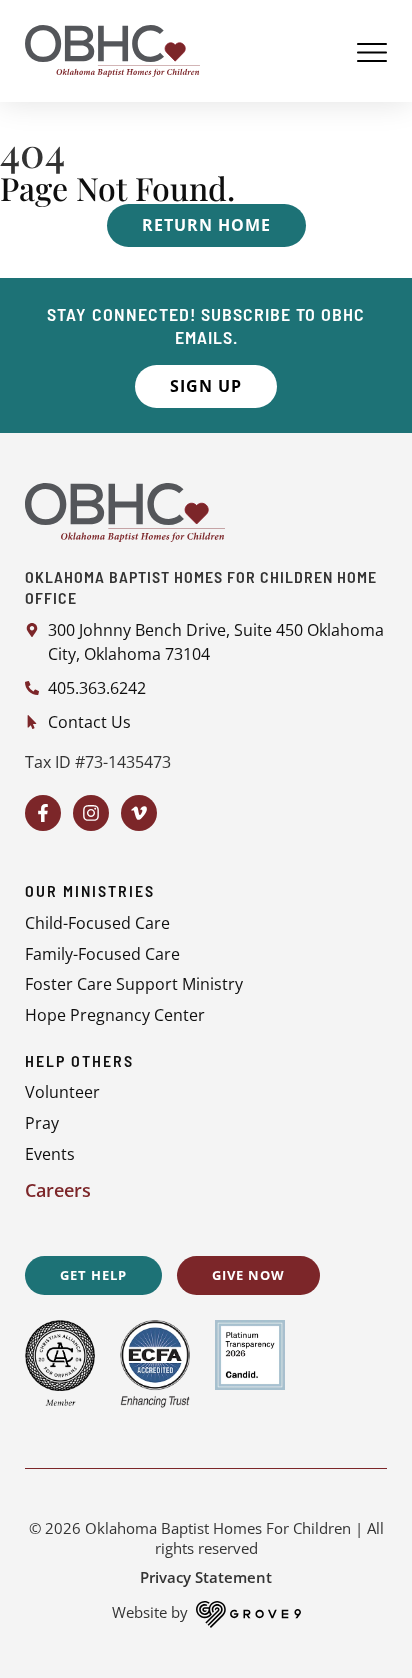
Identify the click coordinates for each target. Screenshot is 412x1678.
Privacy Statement (206, 1577)
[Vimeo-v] (139, 813)
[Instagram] (91, 813)
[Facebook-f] (43, 813)
